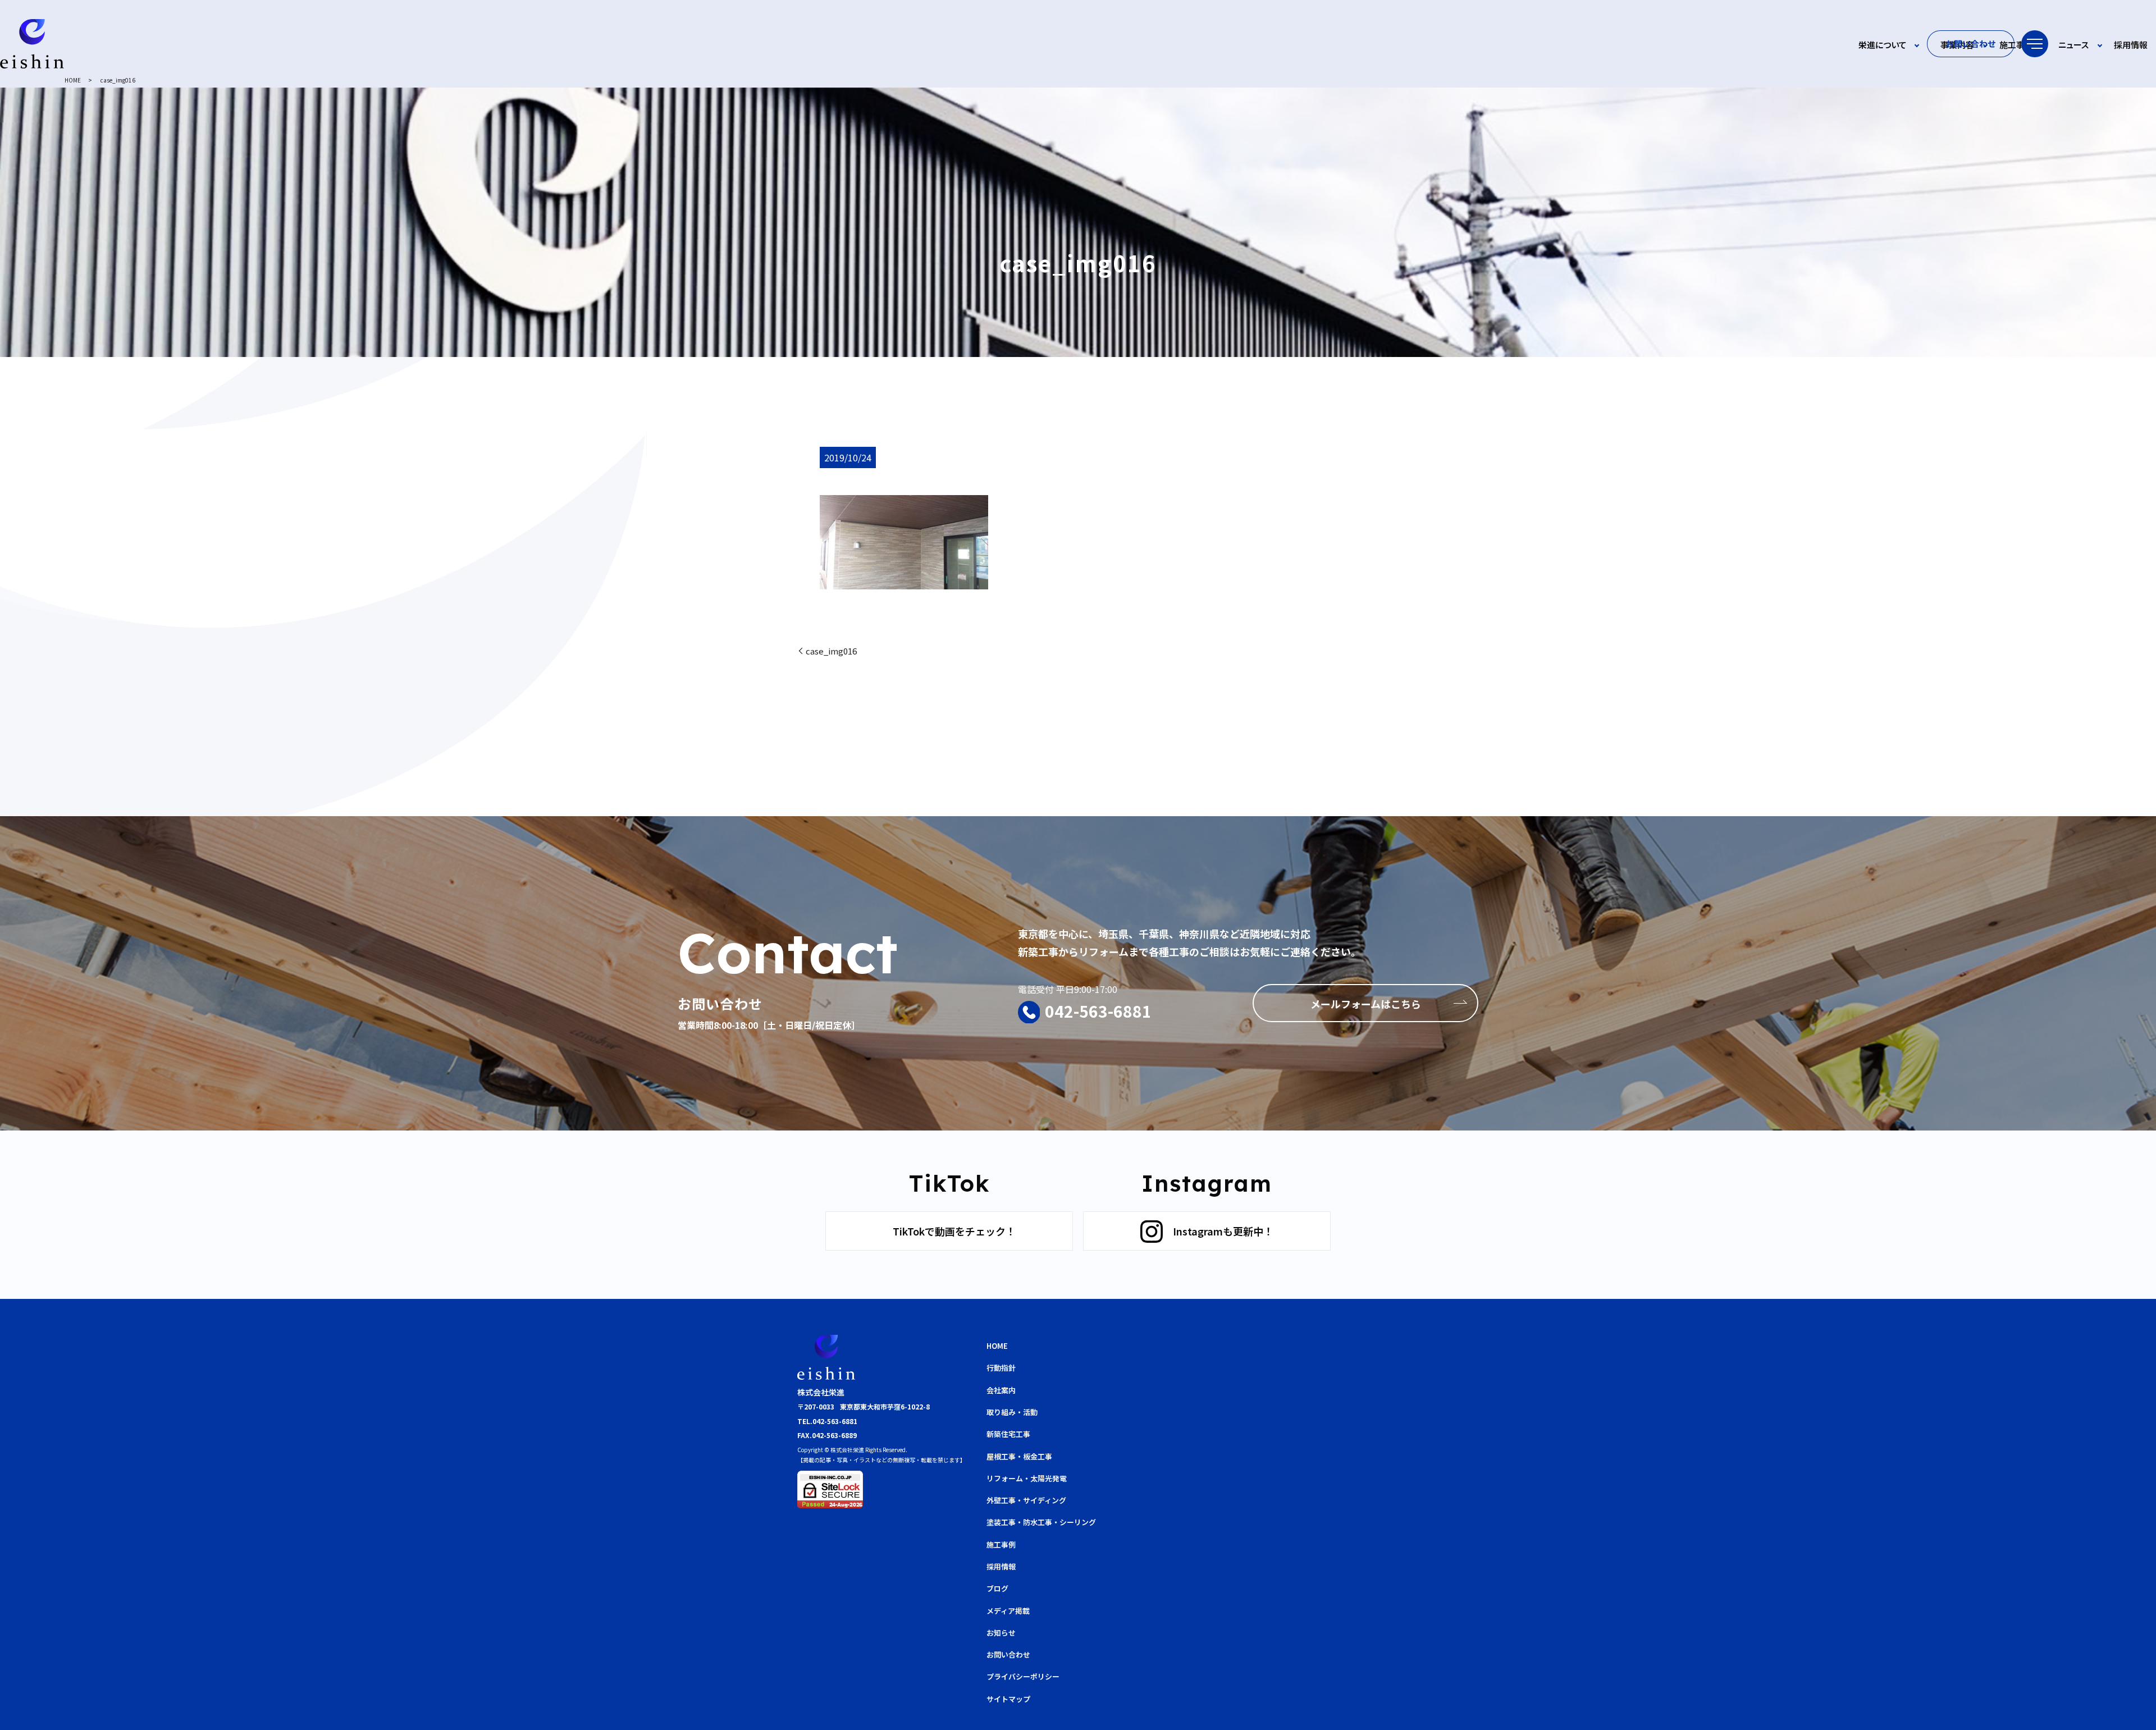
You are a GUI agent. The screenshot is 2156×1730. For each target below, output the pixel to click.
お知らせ (1001, 1633)
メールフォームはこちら (1366, 1004)
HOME (73, 80)
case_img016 (831, 651)
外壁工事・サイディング (1026, 1500)
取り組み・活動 (1012, 1412)
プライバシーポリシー (1023, 1676)
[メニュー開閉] (2035, 44)
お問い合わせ (1971, 44)
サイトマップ (1008, 1699)
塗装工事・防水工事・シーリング (1041, 1522)
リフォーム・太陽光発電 (1027, 1478)
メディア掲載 (1008, 1611)
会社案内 (1001, 1390)
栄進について (1883, 45)
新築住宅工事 (1008, 1434)
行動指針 (1001, 1368)
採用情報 (2131, 45)
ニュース (2073, 45)
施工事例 (2016, 45)
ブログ (997, 1588)
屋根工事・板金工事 (1019, 1456)
